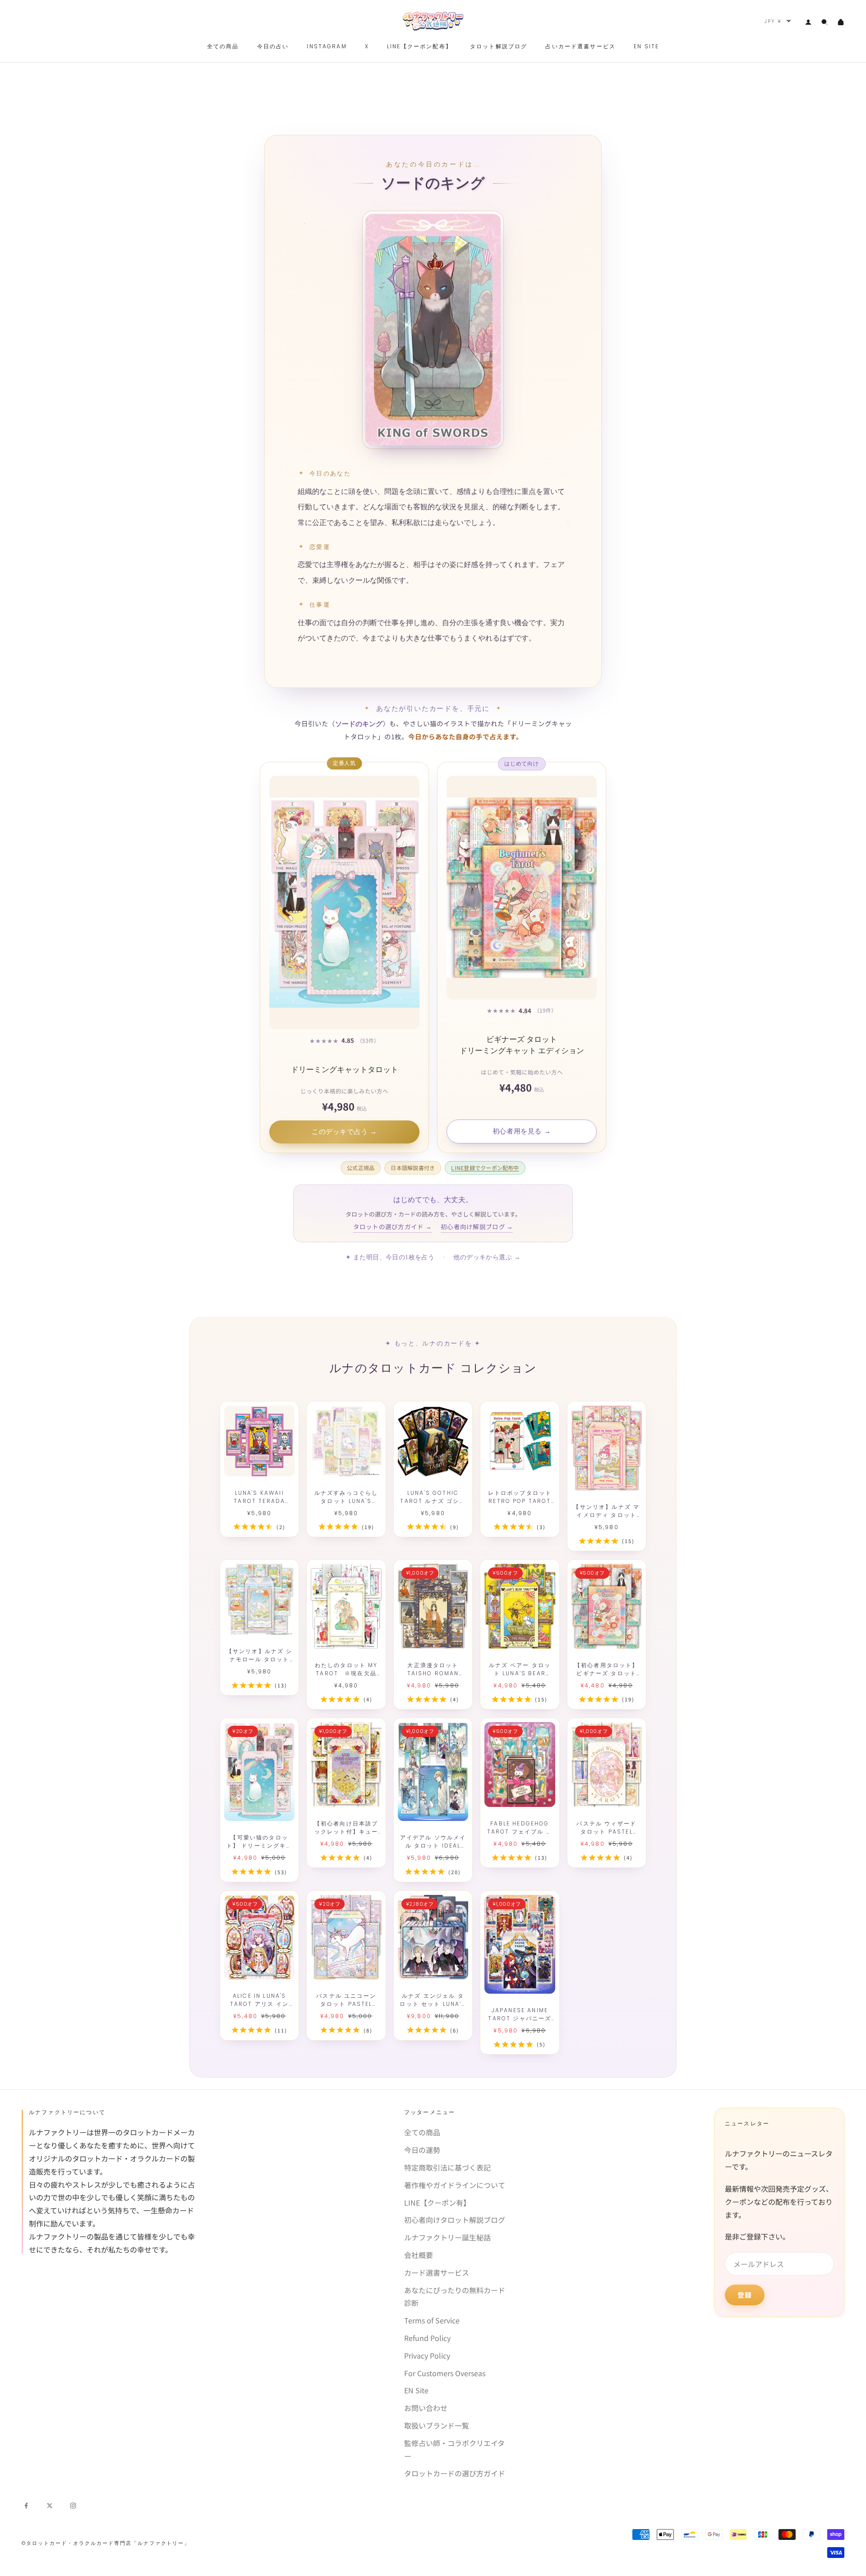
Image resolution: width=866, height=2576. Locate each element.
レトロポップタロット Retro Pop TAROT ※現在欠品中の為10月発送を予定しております (520, 1497)
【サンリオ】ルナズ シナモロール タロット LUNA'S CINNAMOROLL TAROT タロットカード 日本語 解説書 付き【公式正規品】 (260, 1655)
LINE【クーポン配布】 (419, 46)
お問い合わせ (426, 2408)
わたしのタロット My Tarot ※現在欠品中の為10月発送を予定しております (346, 1669)
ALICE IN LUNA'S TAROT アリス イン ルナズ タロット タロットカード (259, 2000)
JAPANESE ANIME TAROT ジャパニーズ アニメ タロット (520, 2014)
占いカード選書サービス (580, 46)
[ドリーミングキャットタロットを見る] (344, 903)
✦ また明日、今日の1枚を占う (390, 1257)
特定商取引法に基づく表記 (447, 2167)
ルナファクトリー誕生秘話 (447, 2237)
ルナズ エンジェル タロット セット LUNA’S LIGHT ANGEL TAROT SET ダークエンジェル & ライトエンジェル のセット (433, 2000)
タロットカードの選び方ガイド (455, 2473)
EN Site (416, 2390)
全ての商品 (223, 46)
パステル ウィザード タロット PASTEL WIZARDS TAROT (606, 1828)
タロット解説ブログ (499, 46)
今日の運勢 (422, 2150)
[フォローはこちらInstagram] (73, 2504)
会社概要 (419, 2255)
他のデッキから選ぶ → (487, 1257)
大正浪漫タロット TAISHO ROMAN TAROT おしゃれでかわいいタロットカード (433, 1669)
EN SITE (646, 46)
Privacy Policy (427, 2355)
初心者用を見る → (522, 1131)
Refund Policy (427, 2338)
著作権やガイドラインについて (455, 2185)
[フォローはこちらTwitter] (50, 2504)
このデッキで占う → (344, 1132)
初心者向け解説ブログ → (477, 1226)
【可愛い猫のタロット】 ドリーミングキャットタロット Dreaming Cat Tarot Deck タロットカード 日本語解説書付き (260, 1842)
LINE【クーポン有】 (437, 2203)
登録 (745, 2295)
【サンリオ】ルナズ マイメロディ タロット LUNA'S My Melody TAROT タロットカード (606, 1511)
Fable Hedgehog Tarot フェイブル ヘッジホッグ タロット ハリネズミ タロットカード (520, 1828)
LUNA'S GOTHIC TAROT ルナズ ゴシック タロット (433, 1497)
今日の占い (273, 46)
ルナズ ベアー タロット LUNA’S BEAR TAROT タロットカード (520, 1669)
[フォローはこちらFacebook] (26, 2504)
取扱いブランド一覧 (437, 2425)
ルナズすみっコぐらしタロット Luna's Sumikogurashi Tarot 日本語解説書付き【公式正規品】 (346, 1497)
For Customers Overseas (445, 2373)
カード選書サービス (437, 2272)
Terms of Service (432, 2320)
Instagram (327, 46)
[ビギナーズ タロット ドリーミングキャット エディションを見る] (522, 888)
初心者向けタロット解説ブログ (455, 2220)
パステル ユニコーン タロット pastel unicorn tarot (346, 2000)
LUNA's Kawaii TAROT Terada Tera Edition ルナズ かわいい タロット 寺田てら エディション (260, 1497)
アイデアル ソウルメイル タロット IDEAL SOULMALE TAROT (433, 1842)
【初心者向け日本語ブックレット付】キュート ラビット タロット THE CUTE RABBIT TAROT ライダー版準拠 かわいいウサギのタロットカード (346, 1828)
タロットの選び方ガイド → (393, 1226)
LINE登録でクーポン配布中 (485, 1168)
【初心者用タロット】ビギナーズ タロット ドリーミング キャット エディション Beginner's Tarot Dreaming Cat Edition (606, 1669)
